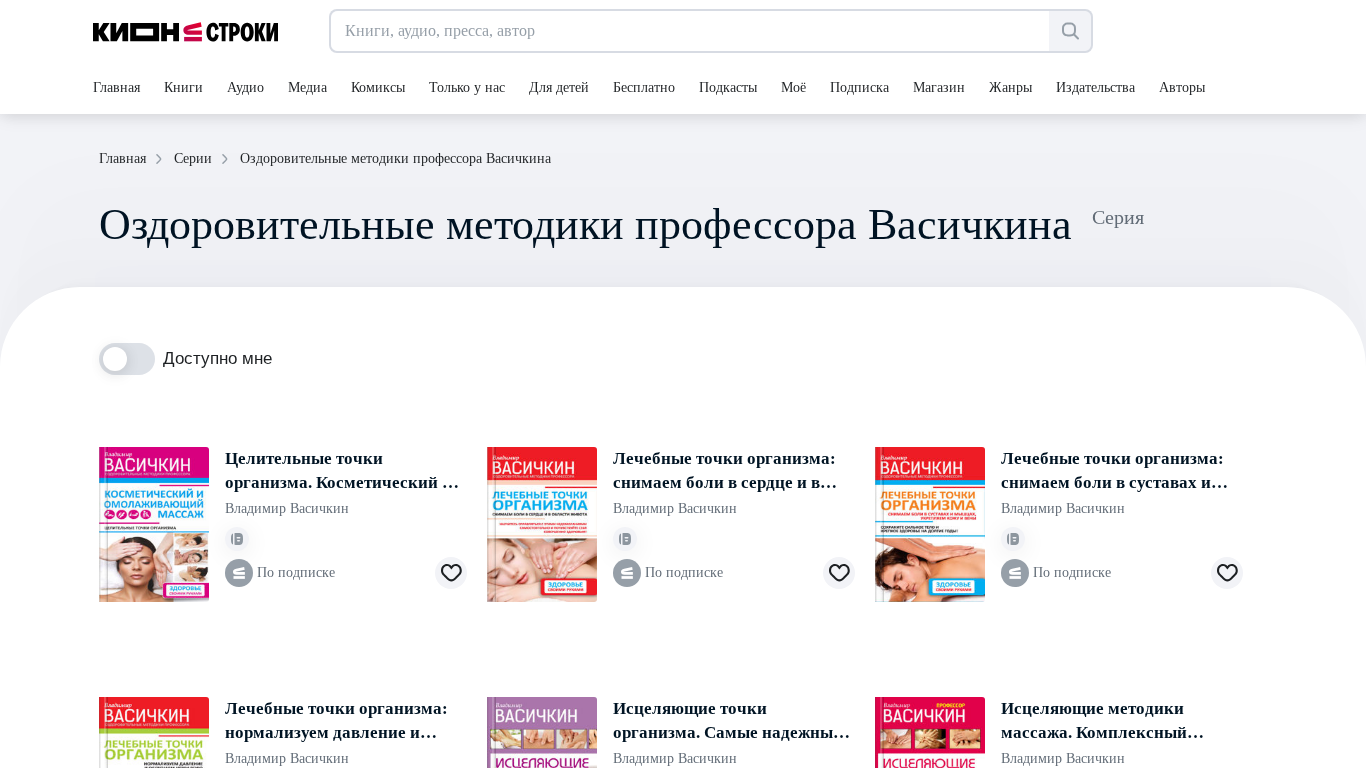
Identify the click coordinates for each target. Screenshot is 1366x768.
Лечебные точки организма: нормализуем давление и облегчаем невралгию (336, 722)
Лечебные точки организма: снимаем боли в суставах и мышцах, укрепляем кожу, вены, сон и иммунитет (1112, 472)
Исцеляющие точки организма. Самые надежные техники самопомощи (727, 722)
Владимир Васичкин (287, 508)
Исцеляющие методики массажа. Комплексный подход (1094, 722)
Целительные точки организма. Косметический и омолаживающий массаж (338, 472)
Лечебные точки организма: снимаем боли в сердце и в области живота (724, 472)
